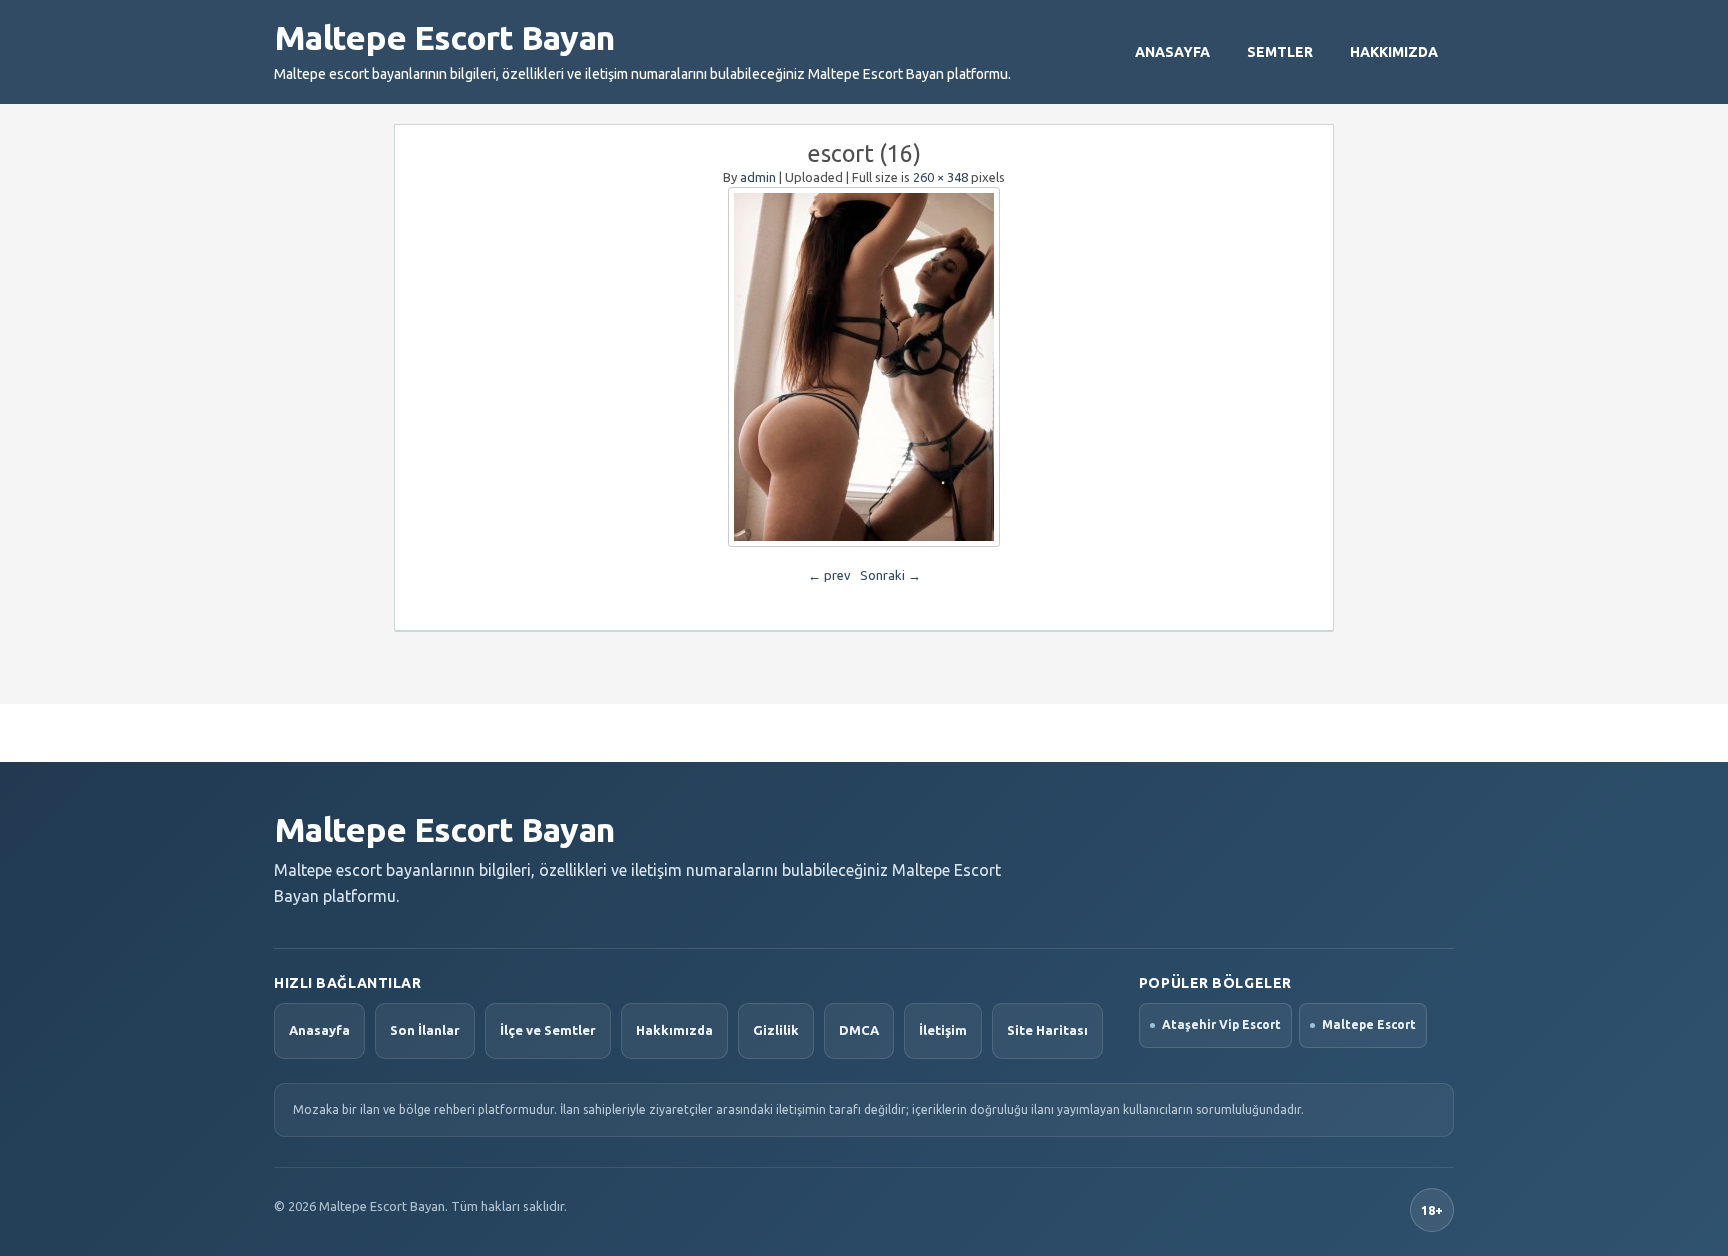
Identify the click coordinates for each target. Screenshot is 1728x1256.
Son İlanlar (425, 1030)
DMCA (859, 1030)
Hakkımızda (1394, 52)
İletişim (943, 1030)
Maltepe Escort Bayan (444, 37)
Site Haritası (1047, 1030)
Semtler (1280, 52)
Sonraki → (890, 575)
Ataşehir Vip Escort (1221, 1024)
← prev (829, 575)
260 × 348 (940, 177)
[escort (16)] (864, 367)
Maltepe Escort (1369, 1024)
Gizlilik (776, 1030)
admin (758, 177)
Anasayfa (1172, 52)
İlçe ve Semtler (548, 1030)
